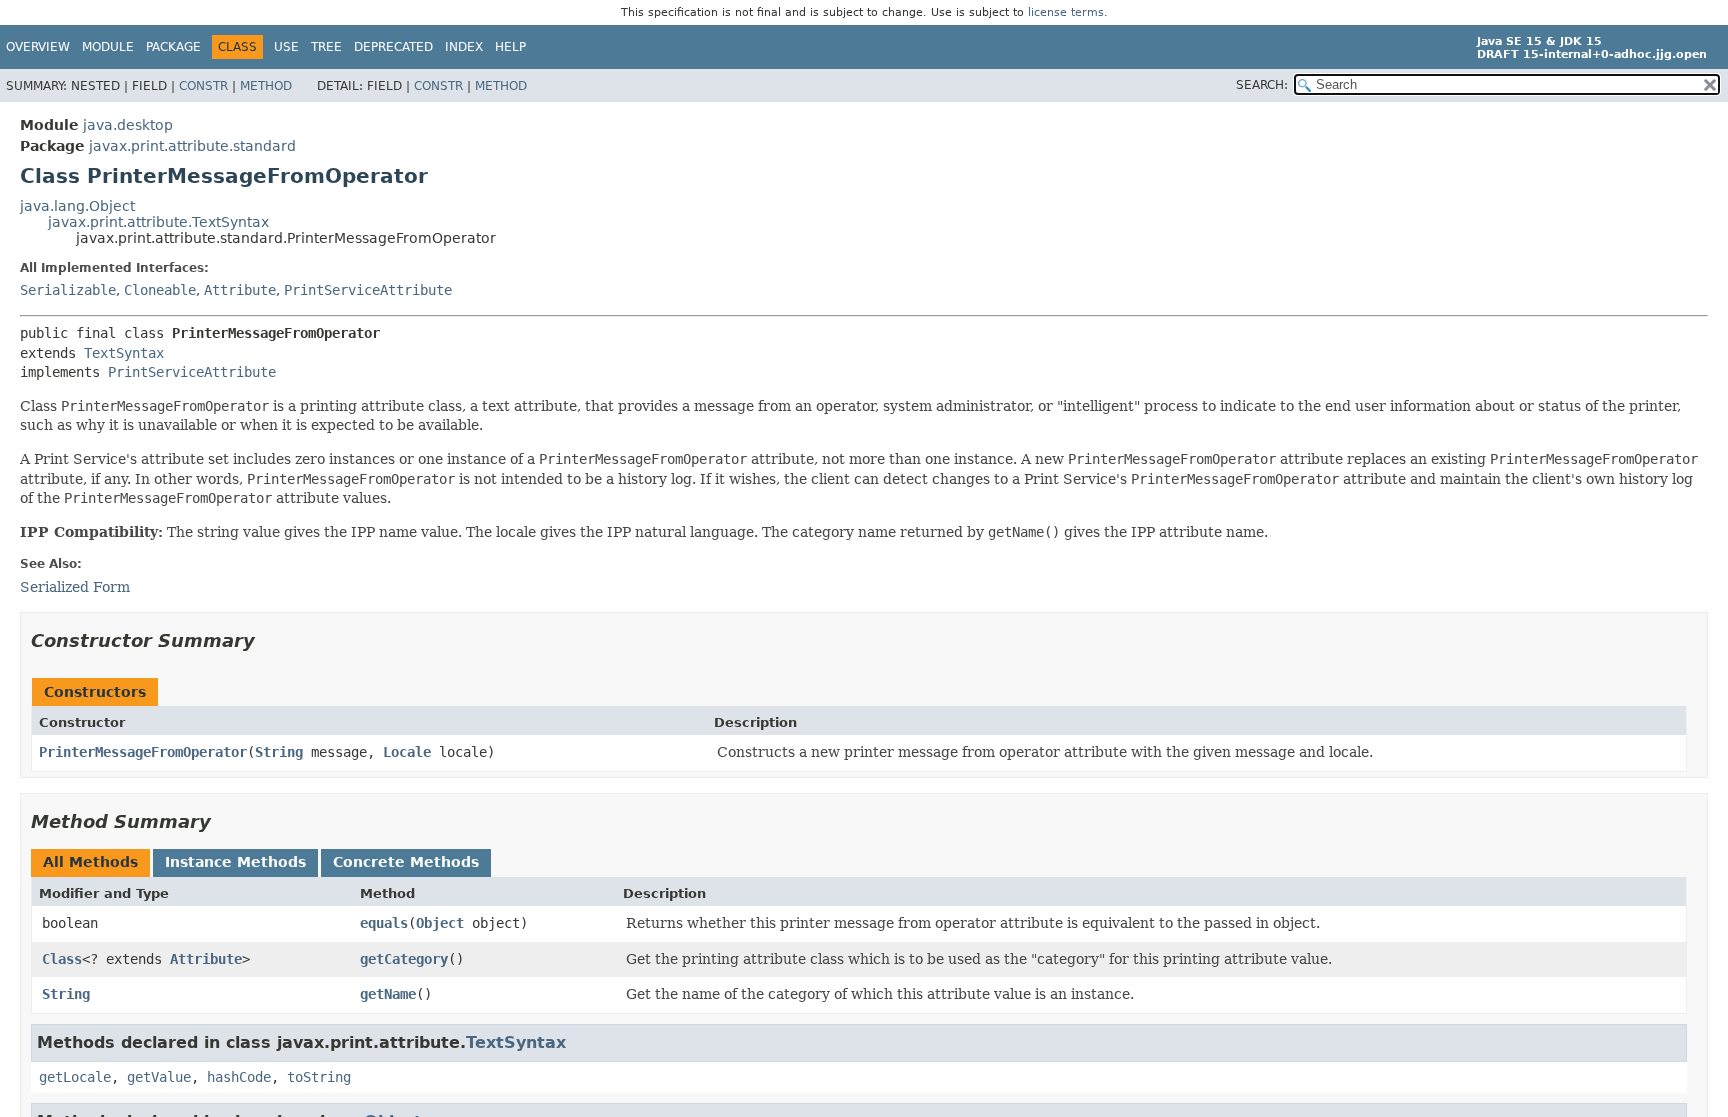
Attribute (240, 290)
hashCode (239, 1077)
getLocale (75, 1077)
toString (319, 1077)
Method (266, 86)
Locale (407, 752)
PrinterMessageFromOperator (143, 752)
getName (388, 994)
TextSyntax (124, 353)
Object (440, 923)
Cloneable (160, 290)
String (279, 752)
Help (510, 47)
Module (108, 47)
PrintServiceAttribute (368, 290)
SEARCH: (1262, 85)
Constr (203, 86)
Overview (38, 47)
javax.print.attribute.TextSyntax (158, 222)
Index (464, 47)
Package (173, 47)
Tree (326, 47)
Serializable (68, 290)
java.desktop (128, 125)
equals (384, 923)
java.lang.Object (77, 206)
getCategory (404, 959)
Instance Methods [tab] (235, 862)
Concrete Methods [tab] (406, 862)
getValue (159, 1077)
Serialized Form (75, 587)
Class (62, 959)
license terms (1066, 12)
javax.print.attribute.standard (192, 146)
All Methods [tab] (90, 862)
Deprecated (393, 47)
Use (286, 47)
